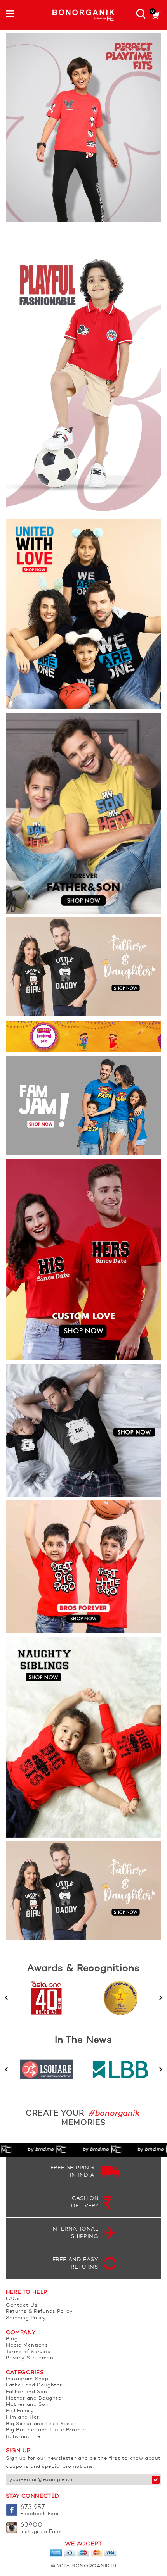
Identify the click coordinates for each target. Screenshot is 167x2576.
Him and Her (23, 2417)
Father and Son (26, 2392)
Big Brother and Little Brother (46, 2430)
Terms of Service (28, 2352)
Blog (12, 2339)
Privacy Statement (31, 2358)
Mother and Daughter (35, 2398)
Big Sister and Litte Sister (41, 2424)
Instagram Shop (27, 2379)
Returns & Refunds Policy (39, 2311)
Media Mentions (27, 2345)
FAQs (13, 2299)
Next (161, 1998)
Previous (6, 1998)
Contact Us (22, 2305)
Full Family (20, 2411)
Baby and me (23, 2437)
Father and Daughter (34, 2385)
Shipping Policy (26, 2318)
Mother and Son (27, 2404)
